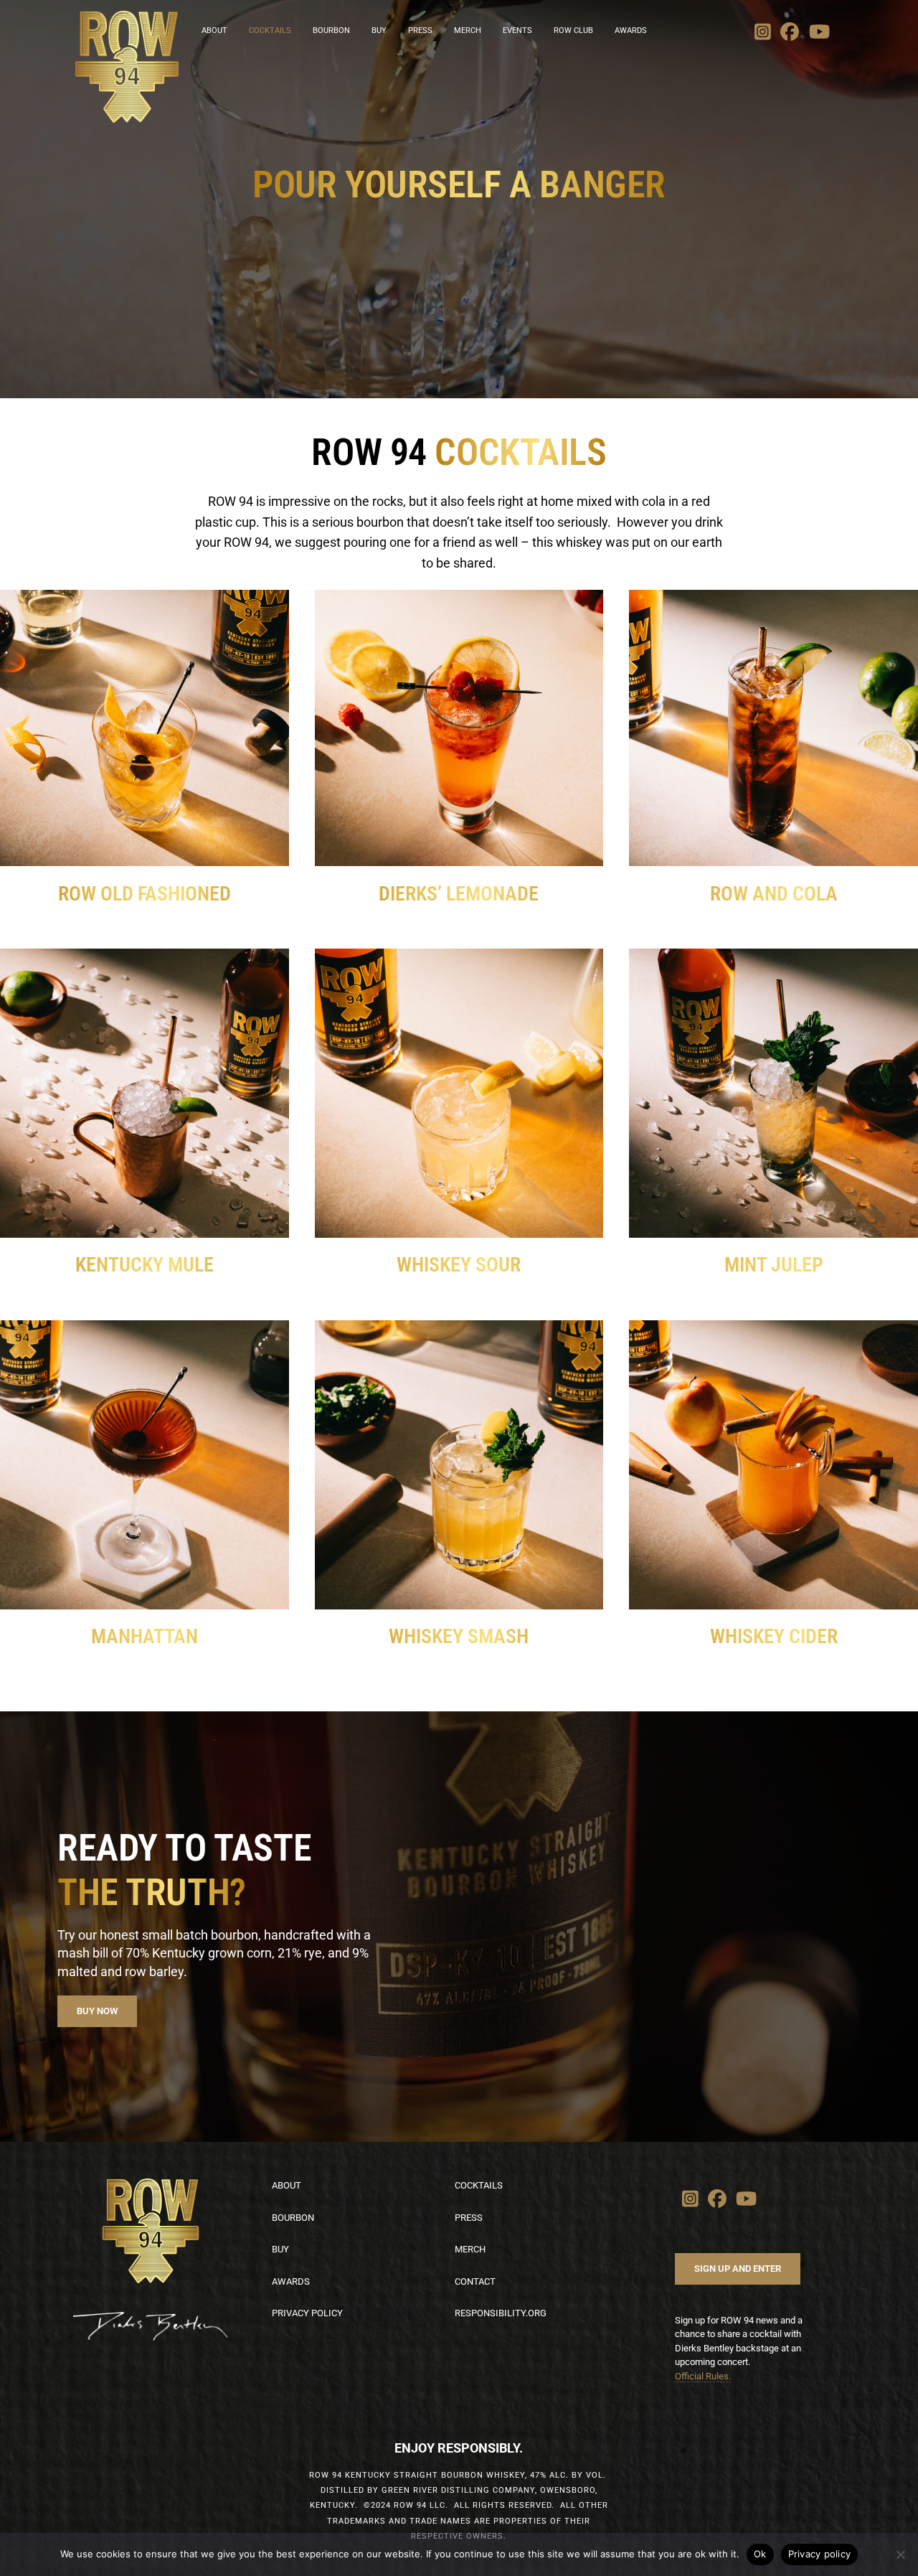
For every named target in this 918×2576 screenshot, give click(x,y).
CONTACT (475, 2281)
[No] (900, 2554)
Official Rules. (703, 2376)
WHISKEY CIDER (774, 1636)
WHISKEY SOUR (459, 1265)
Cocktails (479, 2185)
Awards (631, 30)
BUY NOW (97, 2011)
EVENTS (517, 30)
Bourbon (293, 2218)
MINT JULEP (774, 1265)
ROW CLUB (573, 30)
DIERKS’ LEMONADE (459, 894)
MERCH (468, 30)
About (287, 2185)
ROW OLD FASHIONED (145, 894)
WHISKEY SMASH (459, 1636)
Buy (280, 2249)
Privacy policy (820, 2554)
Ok (760, 2554)
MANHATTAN (145, 1636)
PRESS (420, 30)
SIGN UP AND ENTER (738, 2269)
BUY (379, 30)
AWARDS (291, 2281)
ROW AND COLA (774, 894)
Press (469, 2218)
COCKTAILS (270, 30)
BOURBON (331, 30)
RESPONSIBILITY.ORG (501, 2313)
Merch (470, 2249)
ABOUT (214, 30)
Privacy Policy (307, 2313)
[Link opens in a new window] (763, 32)
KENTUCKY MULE (145, 1265)
